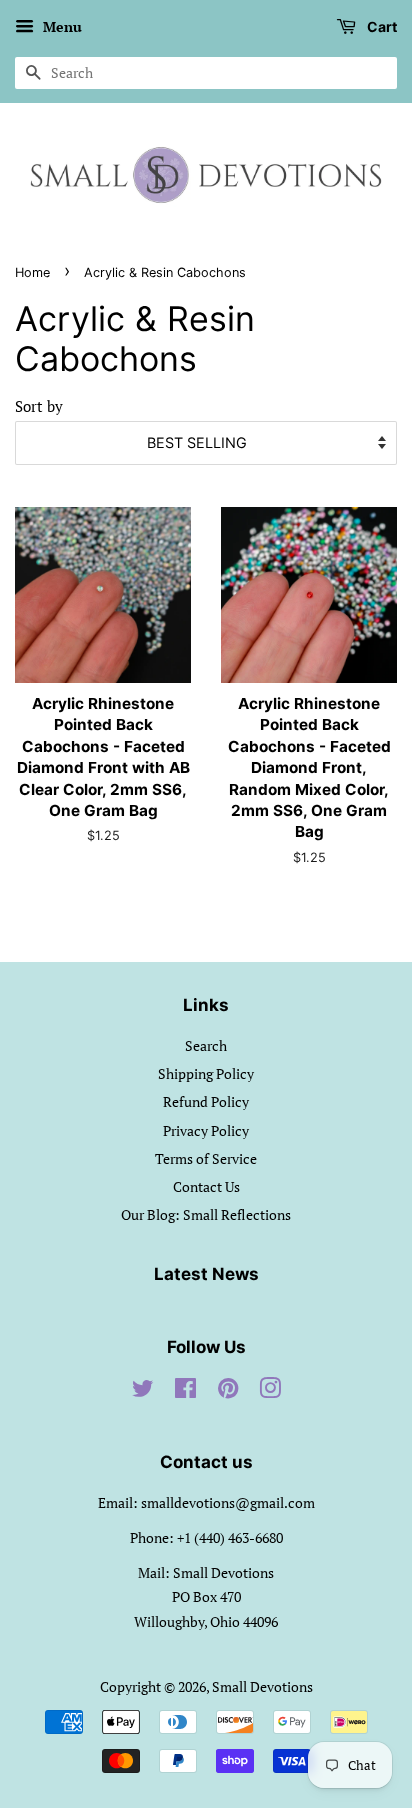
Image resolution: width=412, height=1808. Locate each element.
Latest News (206, 1274)
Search (206, 1045)
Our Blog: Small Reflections (206, 1214)
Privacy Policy (206, 1130)
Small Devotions (262, 1686)
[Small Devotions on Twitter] (143, 1391)
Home (32, 272)
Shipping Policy (206, 1073)
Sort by (39, 406)
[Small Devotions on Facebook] (185, 1391)
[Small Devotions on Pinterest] (228, 1391)
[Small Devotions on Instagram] (270, 1391)
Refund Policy (206, 1101)
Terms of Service (206, 1158)
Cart (380, 26)
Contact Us (206, 1186)
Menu (60, 26)
